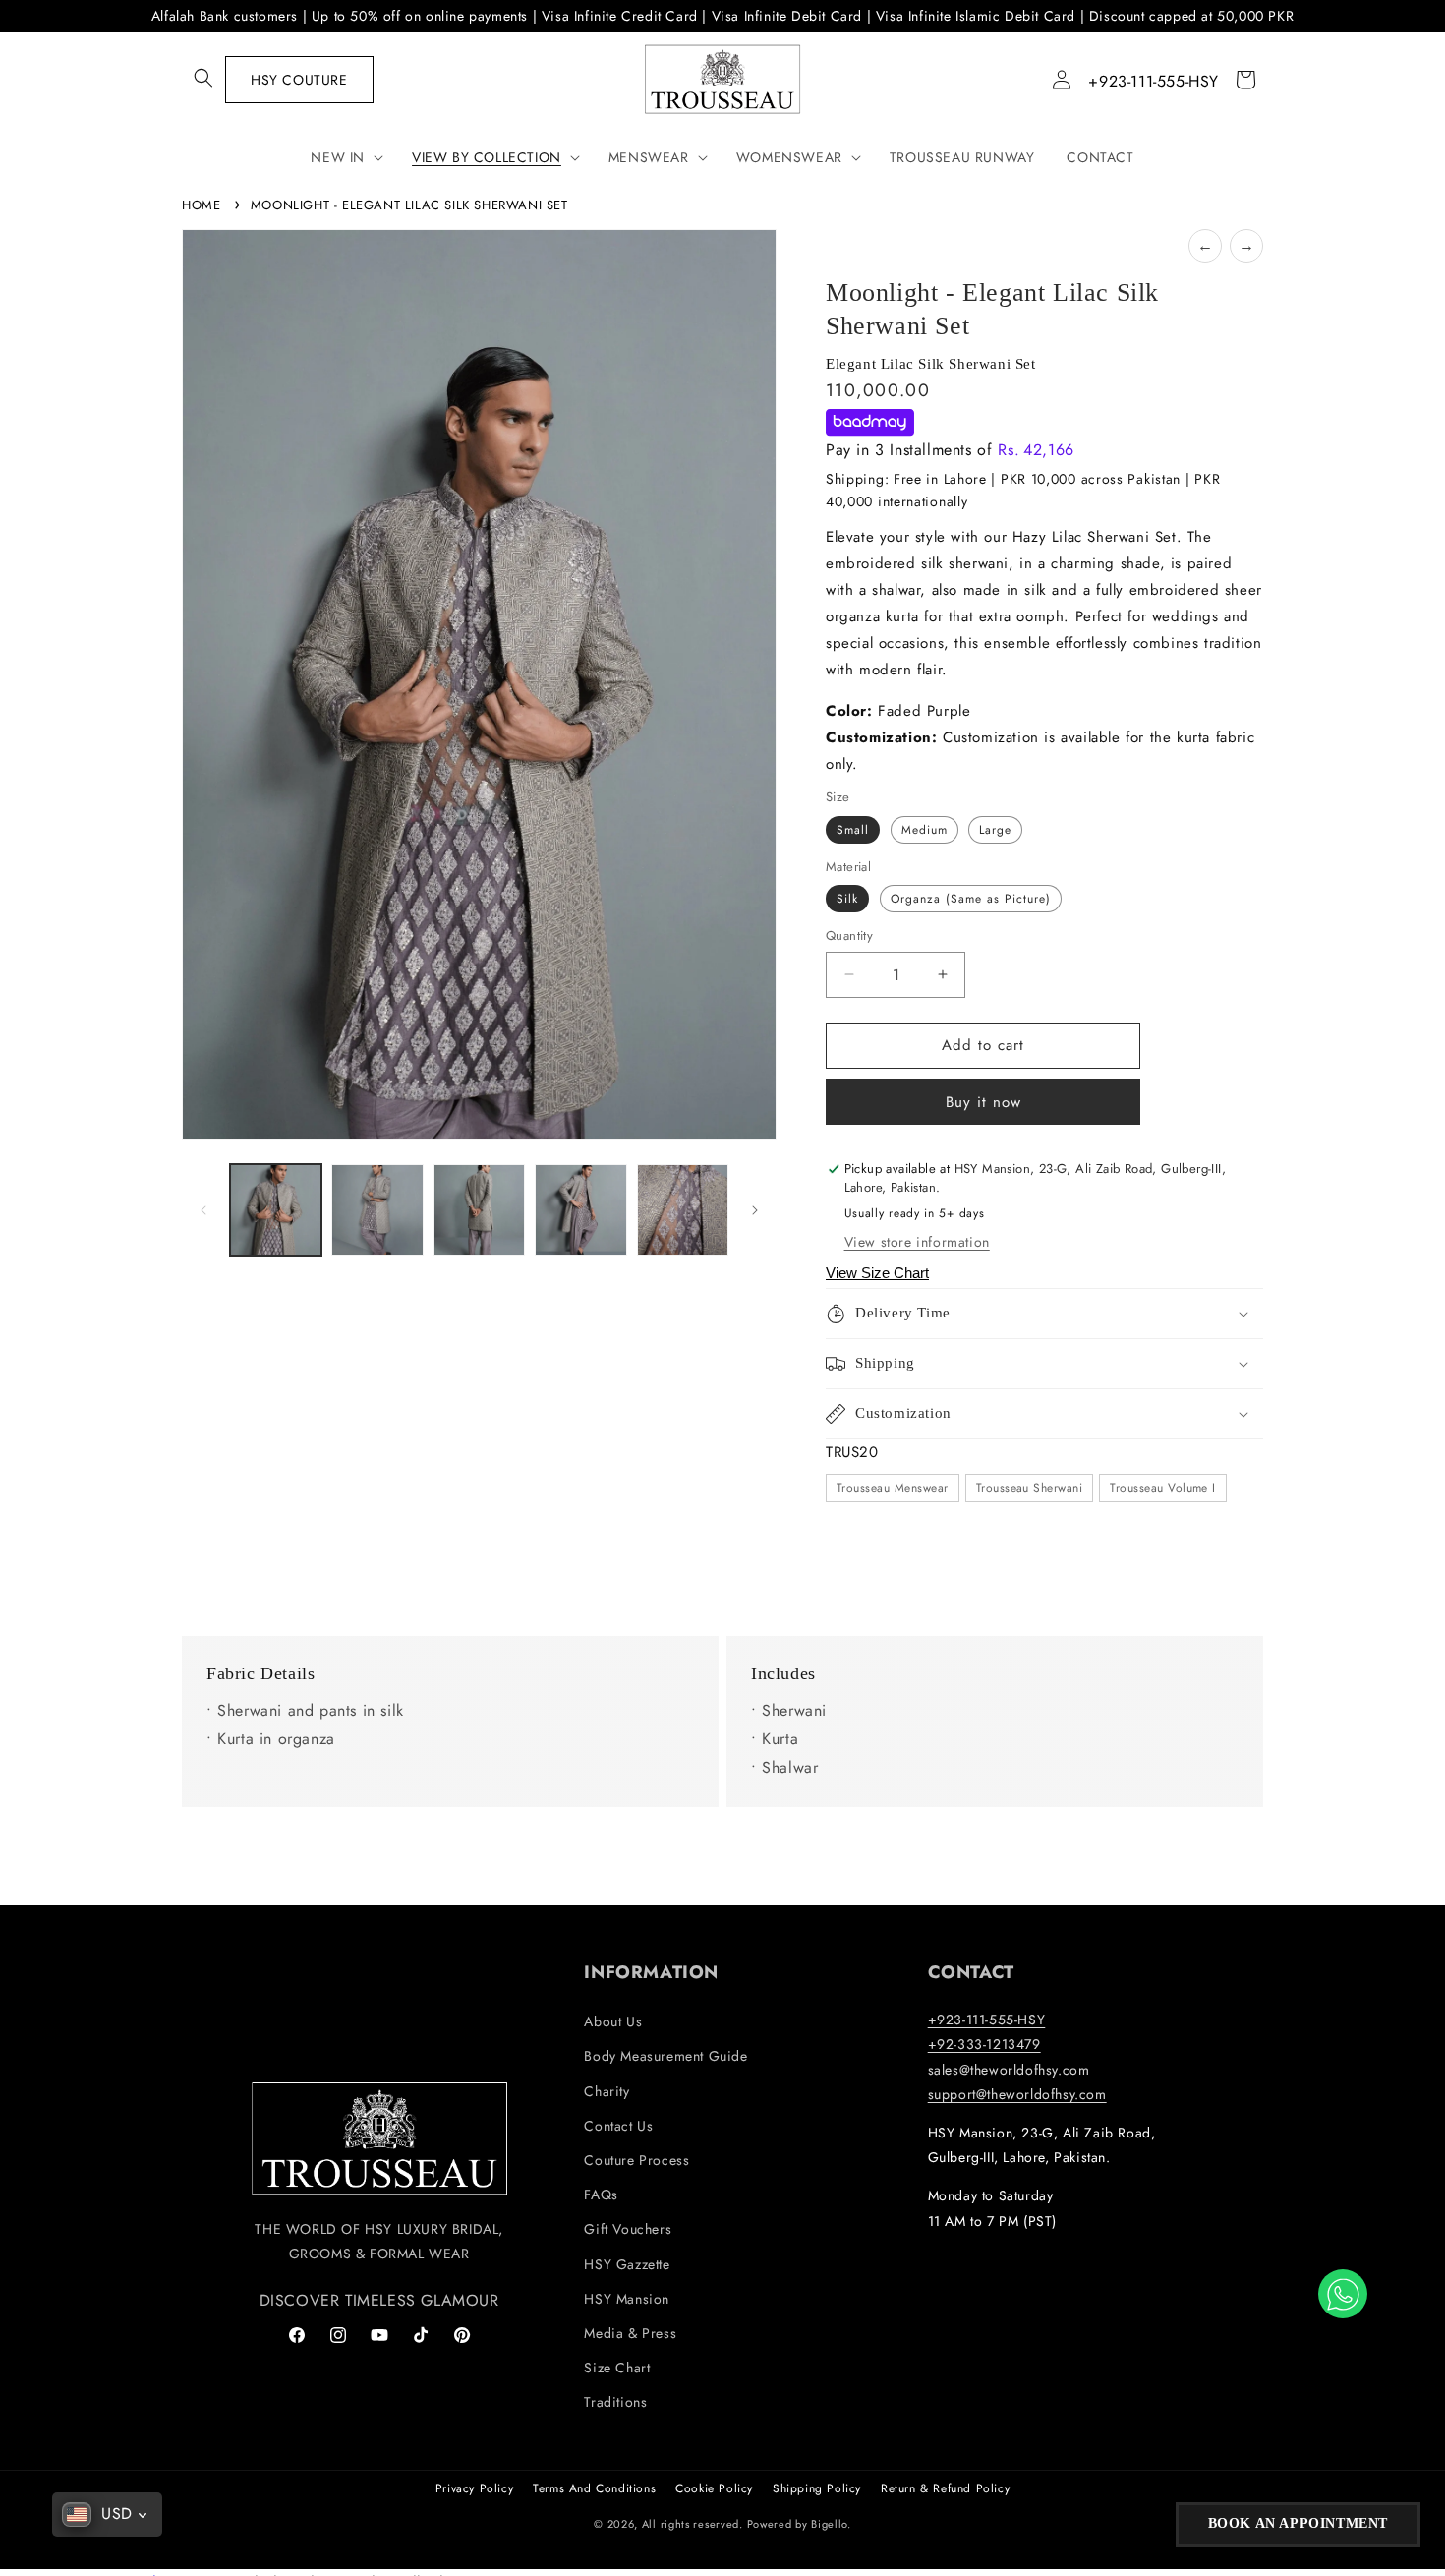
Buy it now (983, 1102)
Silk (847, 899)
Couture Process (636, 2160)
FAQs (601, 2195)
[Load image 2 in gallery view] (377, 1210)
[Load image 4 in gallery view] (580, 1210)
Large (995, 830)
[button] (203, 78)
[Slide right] (755, 1210)
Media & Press (630, 2333)
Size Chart (617, 2368)
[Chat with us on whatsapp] (1343, 2294)
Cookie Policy (714, 2488)
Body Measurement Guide (665, 2056)
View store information (917, 1242)
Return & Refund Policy (945, 2488)
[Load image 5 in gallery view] (683, 1210)
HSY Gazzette (627, 2264)
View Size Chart (877, 1273)
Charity (607, 2091)
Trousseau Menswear (893, 1488)
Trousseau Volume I (1163, 1488)
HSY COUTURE (299, 80)
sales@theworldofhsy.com (1009, 2070)
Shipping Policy (817, 2488)
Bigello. (831, 2524)
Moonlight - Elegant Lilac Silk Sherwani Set (409, 205)
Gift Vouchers (628, 2229)
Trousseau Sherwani (1030, 1488)
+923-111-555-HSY (1154, 81)
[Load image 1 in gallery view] (276, 1210)
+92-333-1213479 (984, 2044)
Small (853, 830)
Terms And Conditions (594, 2488)
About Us (613, 2021)
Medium (925, 830)
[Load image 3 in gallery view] (479, 1210)
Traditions (615, 2402)
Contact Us (618, 2126)
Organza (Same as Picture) (971, 899)
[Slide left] (203, 1210)
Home (201, 205)
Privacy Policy (474, 2488)
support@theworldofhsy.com (1017, 2094)
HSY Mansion (627, 2299)
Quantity (849, 936)
